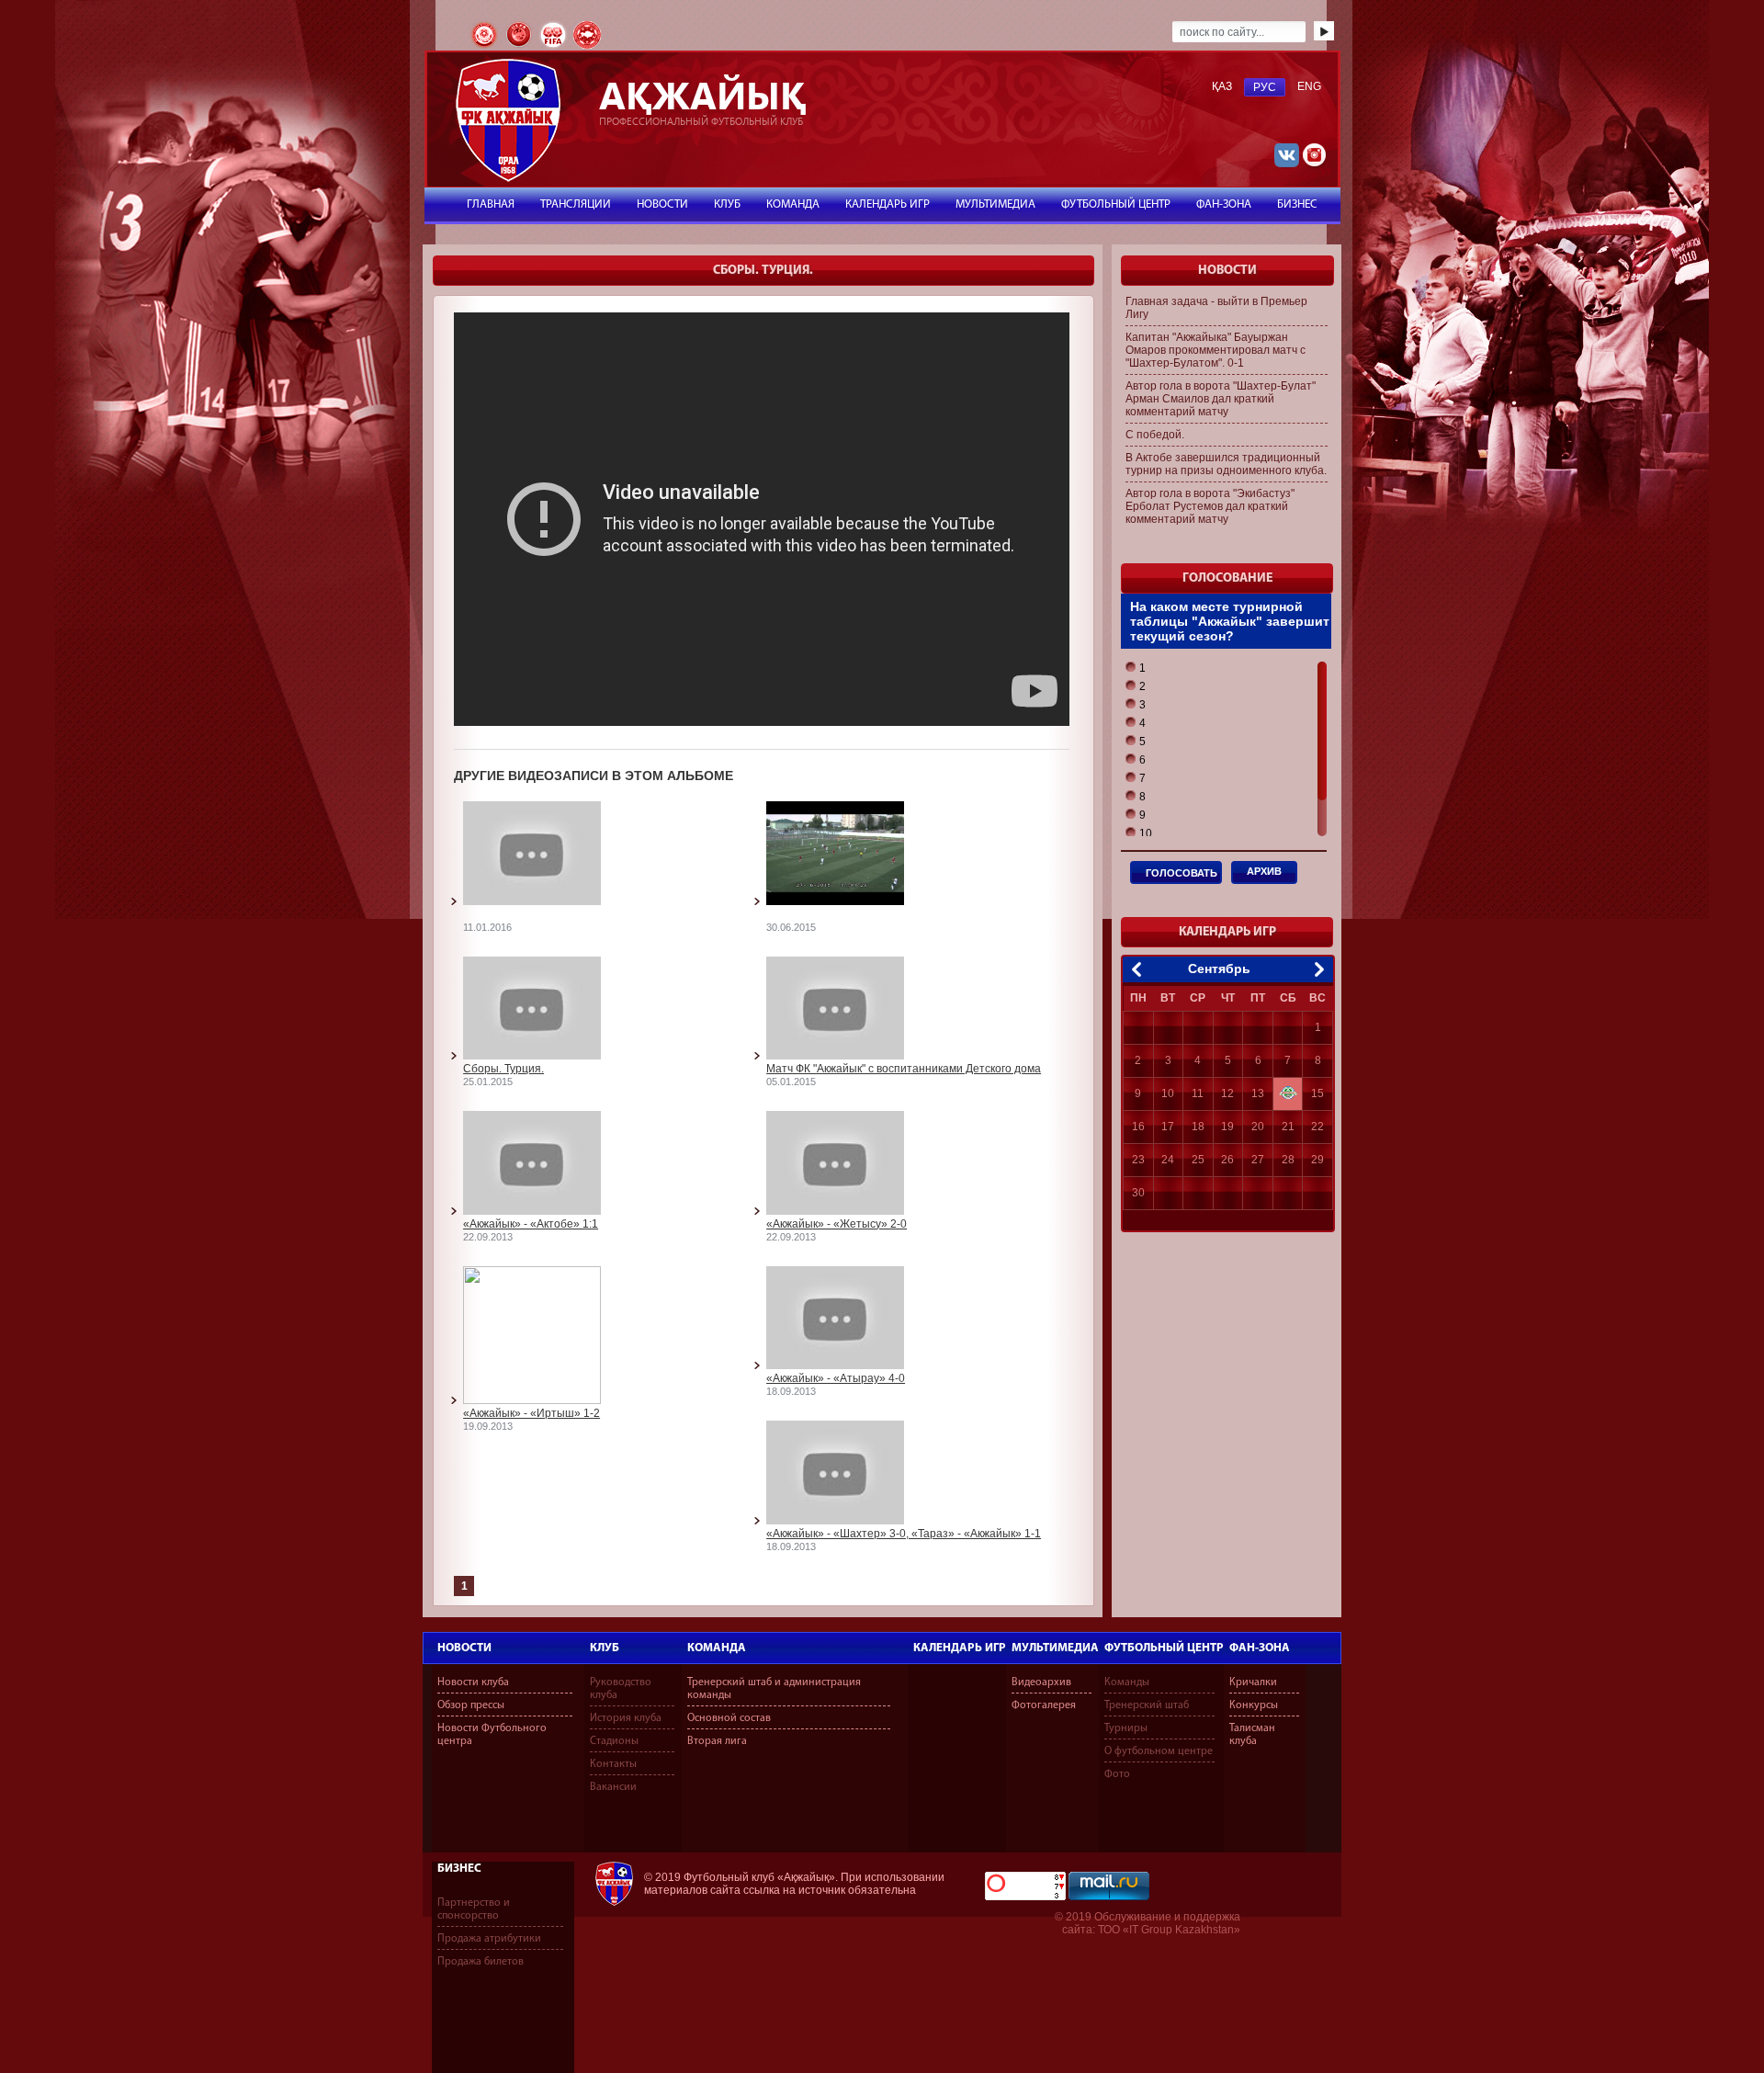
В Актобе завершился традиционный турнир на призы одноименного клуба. (1226, 464)
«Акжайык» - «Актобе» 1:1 (531, 1224)
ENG (1309, 86)
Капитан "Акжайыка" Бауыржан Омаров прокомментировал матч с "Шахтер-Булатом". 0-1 (1216, 350)
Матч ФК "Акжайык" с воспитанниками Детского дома (904, 1069)
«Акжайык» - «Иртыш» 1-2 (531, 1413)
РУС (1265, 87)
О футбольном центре (1159, 1751)
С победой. (1155, 435)
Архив (1264, 871)
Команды (1127, 1682)
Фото (1117, 1774)
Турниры (1126, 1728)
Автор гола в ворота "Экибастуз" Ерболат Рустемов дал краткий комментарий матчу (1210, 506)
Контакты (613, 1764)
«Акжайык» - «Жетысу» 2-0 (837, 1224)
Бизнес (459, 1869)
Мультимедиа (1055, 1648)
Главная (491, 204)
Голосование (1227, 578)
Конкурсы (1254, 1705)
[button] (1136, 668)
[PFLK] (587, 47)
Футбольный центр (1164, 1648)
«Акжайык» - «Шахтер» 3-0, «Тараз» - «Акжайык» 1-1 (904, 1534)
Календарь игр (960, 1648)
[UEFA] (520, 47)
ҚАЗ (1222, 86)
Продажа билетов (481, 1962)
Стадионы (614, 1741)
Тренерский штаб (1147, 1705)
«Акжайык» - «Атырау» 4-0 (836, 1378)
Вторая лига (717, 1741)
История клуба (626, 1718)
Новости (464, 1648)
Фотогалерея (1044, 1705)
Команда (717, 1648)
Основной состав (729, 1718)
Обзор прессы (471, 1705)
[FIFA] (554, 47)
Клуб (605, 1648)
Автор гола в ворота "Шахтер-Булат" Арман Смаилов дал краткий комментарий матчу (1221, 399)
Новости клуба (473, 1682)
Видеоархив (1041, 1682)
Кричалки (1253, 1682)
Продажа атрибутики (489, 1939)
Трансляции (576, 204)
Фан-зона (1260, 1648)
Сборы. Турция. (503, 1069)
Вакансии (613, 1787)
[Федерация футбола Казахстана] (486, 47)
